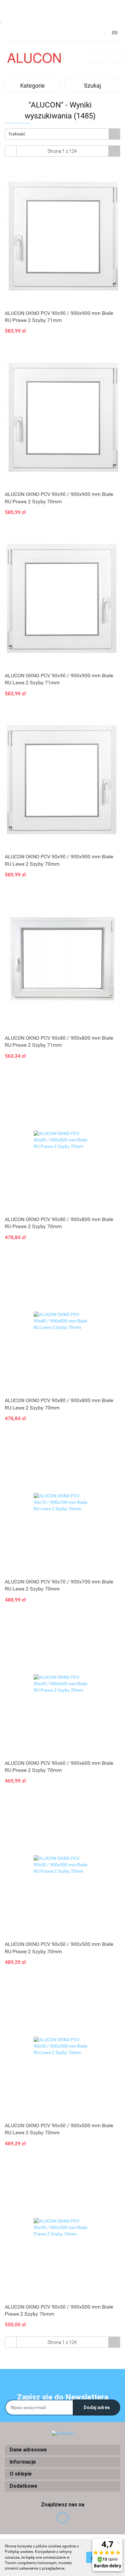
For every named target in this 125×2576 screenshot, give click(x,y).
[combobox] (63, 134)
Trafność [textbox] (17, 134)
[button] (63, 2450)
